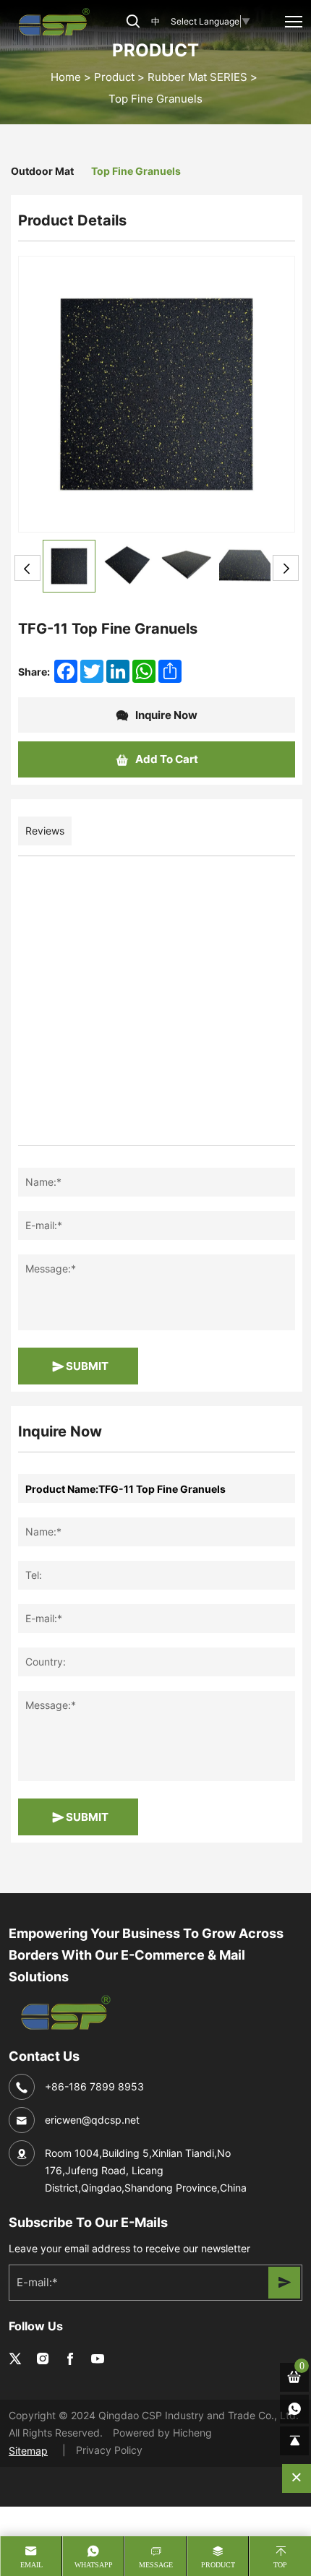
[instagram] (43, 2359)
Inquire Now (165, 715)
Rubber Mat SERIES (197, 77)
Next (286, 568)
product (218, 2565)
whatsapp (94, 2565)
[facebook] (70, 2359)
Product (114, 77)
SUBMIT (86, 1366)
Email (31, 2565)
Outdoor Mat (42, 171)
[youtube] (98, 2359)
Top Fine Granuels (155, 99)
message (156, 2565)
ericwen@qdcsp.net (92, 2120)
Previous (27, 568)
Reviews (45, 831)
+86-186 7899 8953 (94, 2086)
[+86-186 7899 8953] (294, 2409)
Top (280, 2565)
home (66, 77)
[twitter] (15, 2359)
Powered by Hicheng (162, 2433)
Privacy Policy (109, 2450)
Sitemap (28, 2451)
